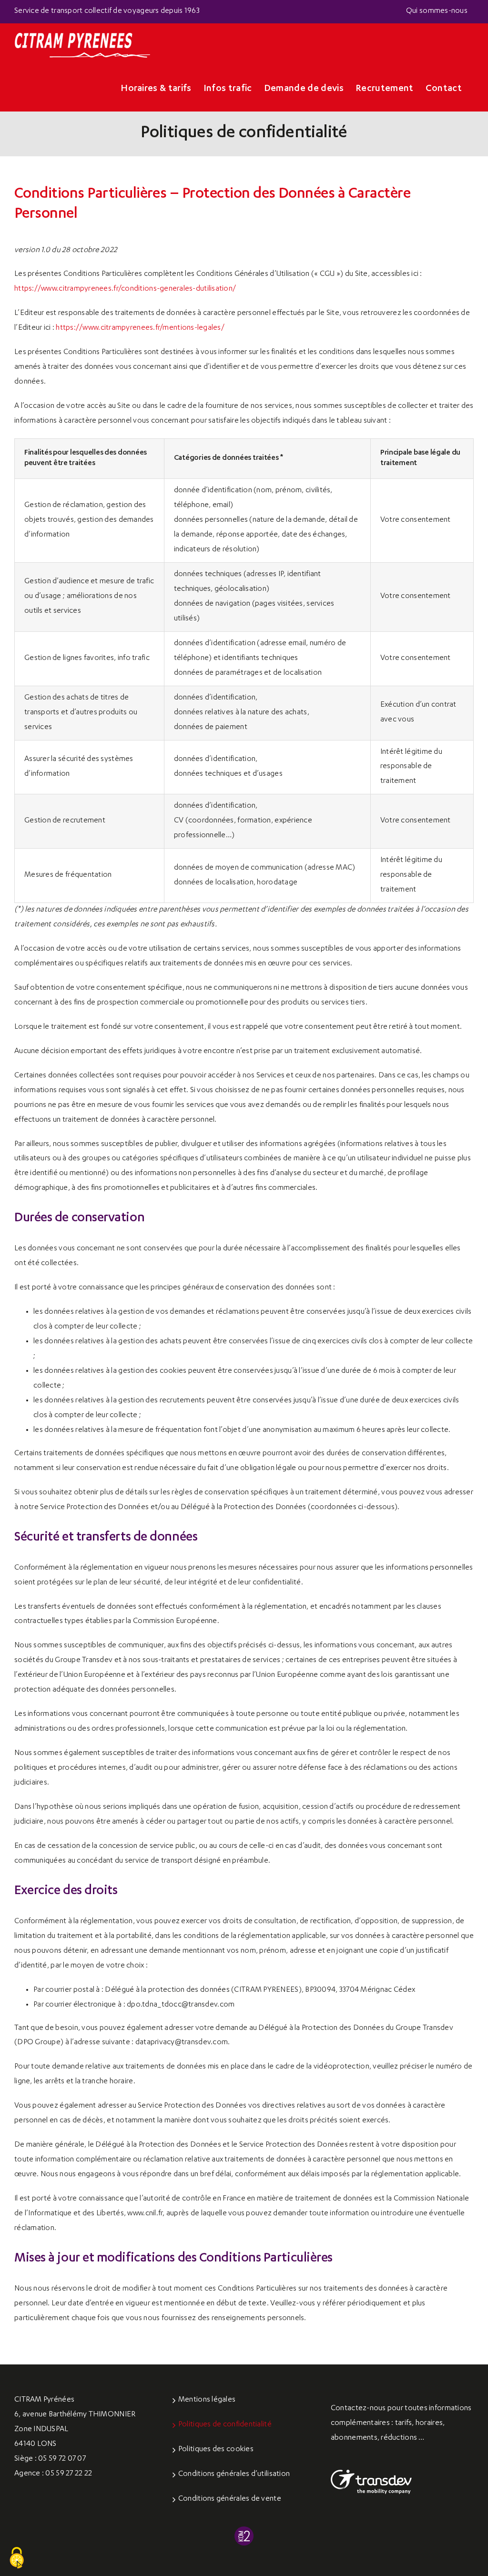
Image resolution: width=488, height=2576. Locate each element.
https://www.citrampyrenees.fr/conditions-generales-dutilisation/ (125, 289)
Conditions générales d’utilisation (234, 2475)
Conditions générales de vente (230, 2499)
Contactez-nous (358, 2409)
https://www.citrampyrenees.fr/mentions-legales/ (140, 328)
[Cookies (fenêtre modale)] (17, 2558)
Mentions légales (207, 2400)
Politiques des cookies (216, 2450)
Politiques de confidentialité (225, 2425)
